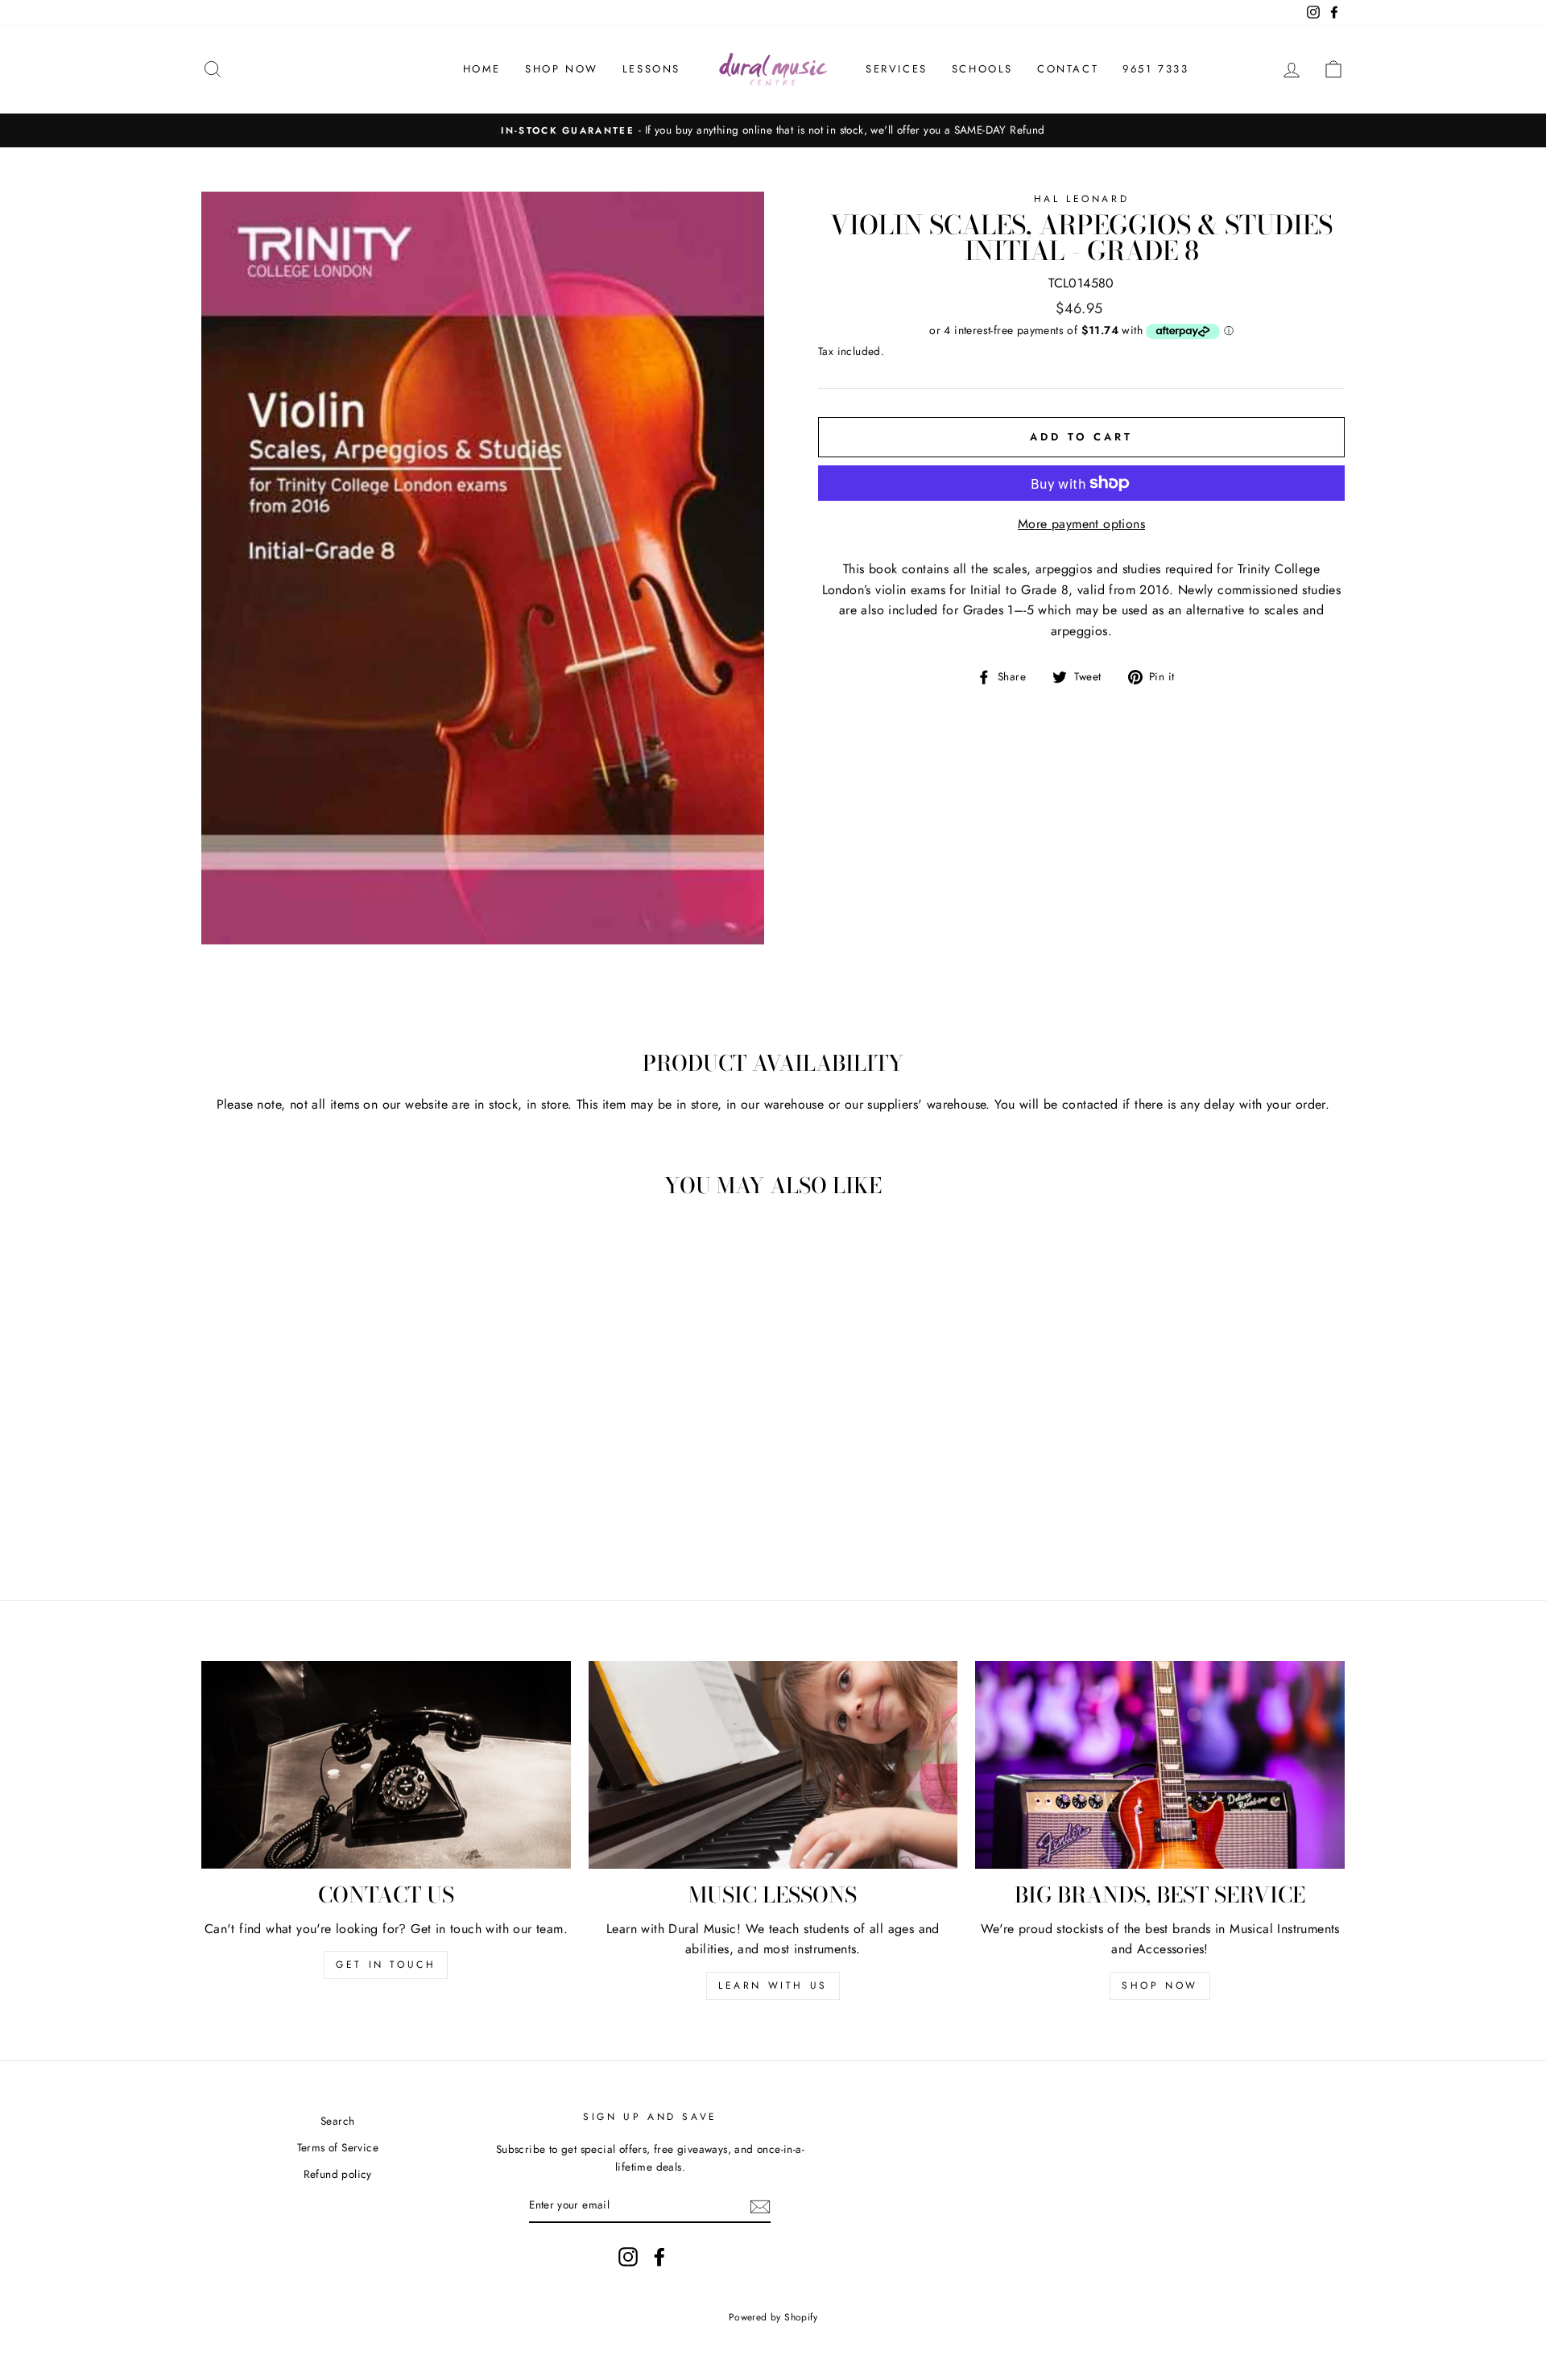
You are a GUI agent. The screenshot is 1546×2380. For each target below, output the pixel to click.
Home (482, 69)
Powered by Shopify (773, 2317)
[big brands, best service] (1160, 1765)
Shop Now (562, 69)
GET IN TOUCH (386, 1965)
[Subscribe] (760, 2205)
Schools (982, 69)
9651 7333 (1155, 69)
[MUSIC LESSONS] (773, 1765)
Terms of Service (338, 2147)
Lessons (651, 69)
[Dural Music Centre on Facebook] (659, 2257)
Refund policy (338, 2174)
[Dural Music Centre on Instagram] (628, 2257)
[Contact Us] (386, 1765)
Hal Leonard (1082, 199)
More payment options (1081, 524)
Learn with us (773, 1985)
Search (337, 2121)
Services (897, 69)
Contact (1068, 69)
